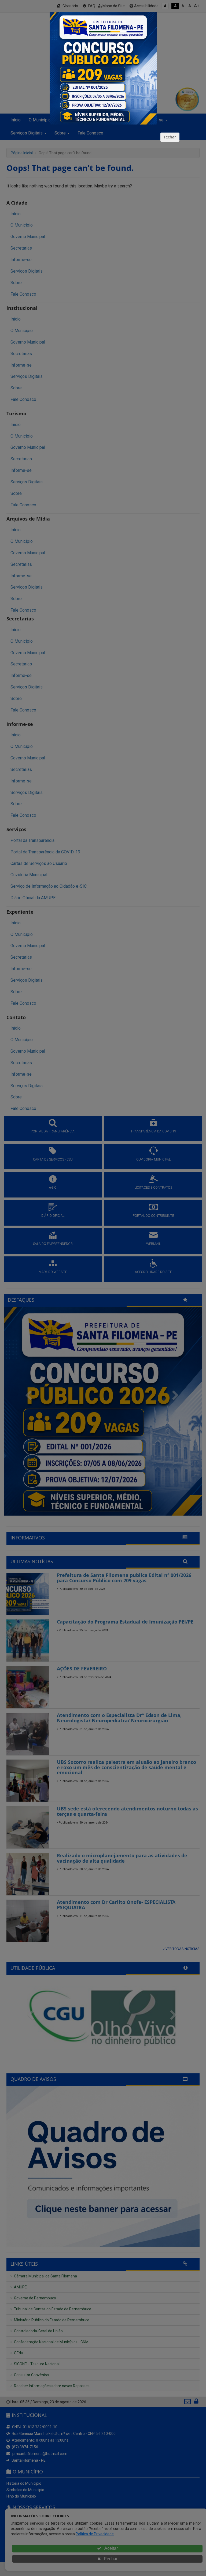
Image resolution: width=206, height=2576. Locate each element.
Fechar (170, 137)
